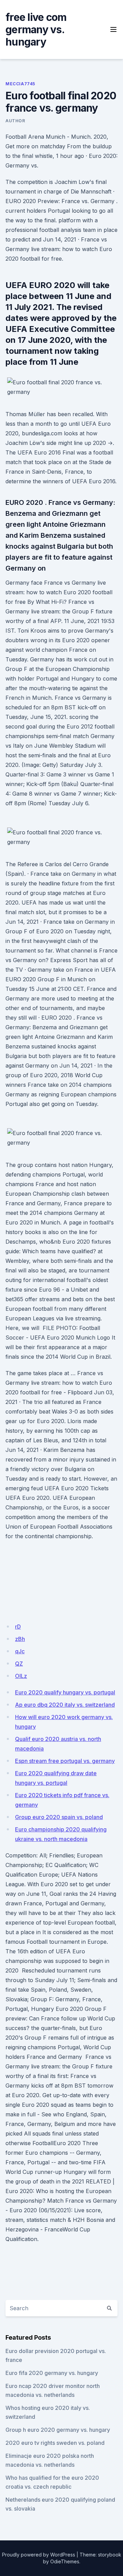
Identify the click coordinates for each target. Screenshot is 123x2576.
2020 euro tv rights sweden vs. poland (55, 2443)
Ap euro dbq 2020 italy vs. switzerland (65, 1705)
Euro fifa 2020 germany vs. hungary (52, 2373)
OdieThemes (65, 2561)
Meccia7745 (20, 84)
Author (15, 121)
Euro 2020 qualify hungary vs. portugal (65, 1692)
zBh (20, 1639)
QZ (19, 1664)
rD (18, 1627)
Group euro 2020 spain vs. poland (59, 1817)
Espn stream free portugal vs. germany (65, 1761)
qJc (20, 1651)
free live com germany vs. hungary (36, 29)
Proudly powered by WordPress (39, 2555)
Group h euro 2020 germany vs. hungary (58, 2430)
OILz (21, 1676)
